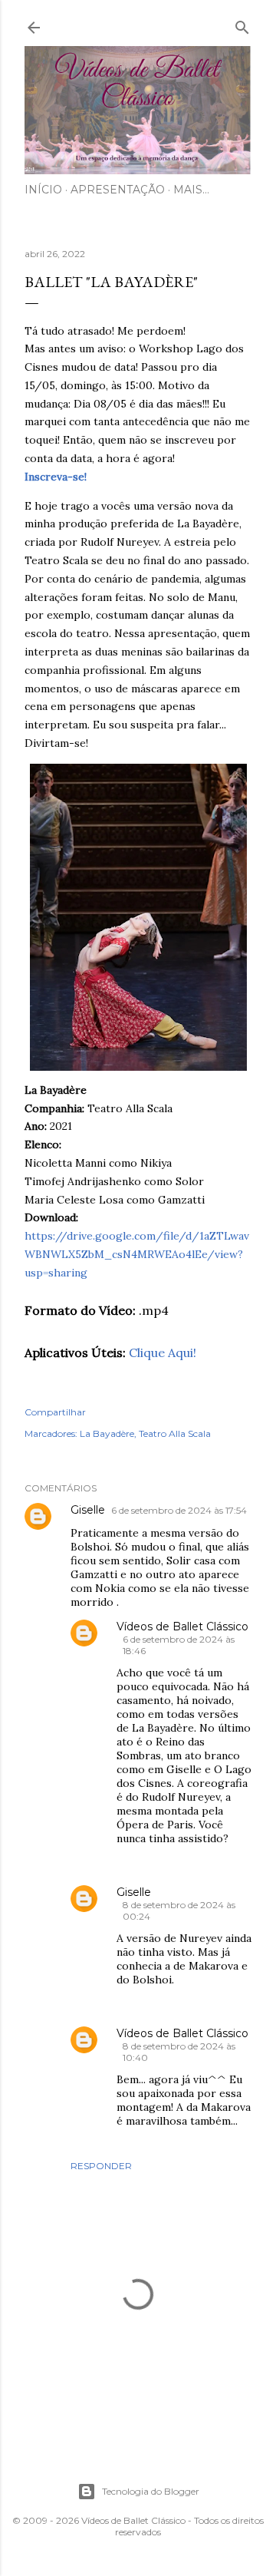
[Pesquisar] (242, 24)
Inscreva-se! (56, 477)
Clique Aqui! (163, 1352)
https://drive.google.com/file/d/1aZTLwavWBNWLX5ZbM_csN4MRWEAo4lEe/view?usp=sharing (137, 1254)
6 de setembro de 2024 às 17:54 (179, 1510)
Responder (101, 2166)
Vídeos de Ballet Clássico (182, 1627)
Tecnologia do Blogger (151, 2491)
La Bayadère (107, 1433)
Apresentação (118, 190)
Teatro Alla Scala (175, 1433)
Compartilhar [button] (55, 1412)
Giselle (88, 1510)
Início (43, 190)
